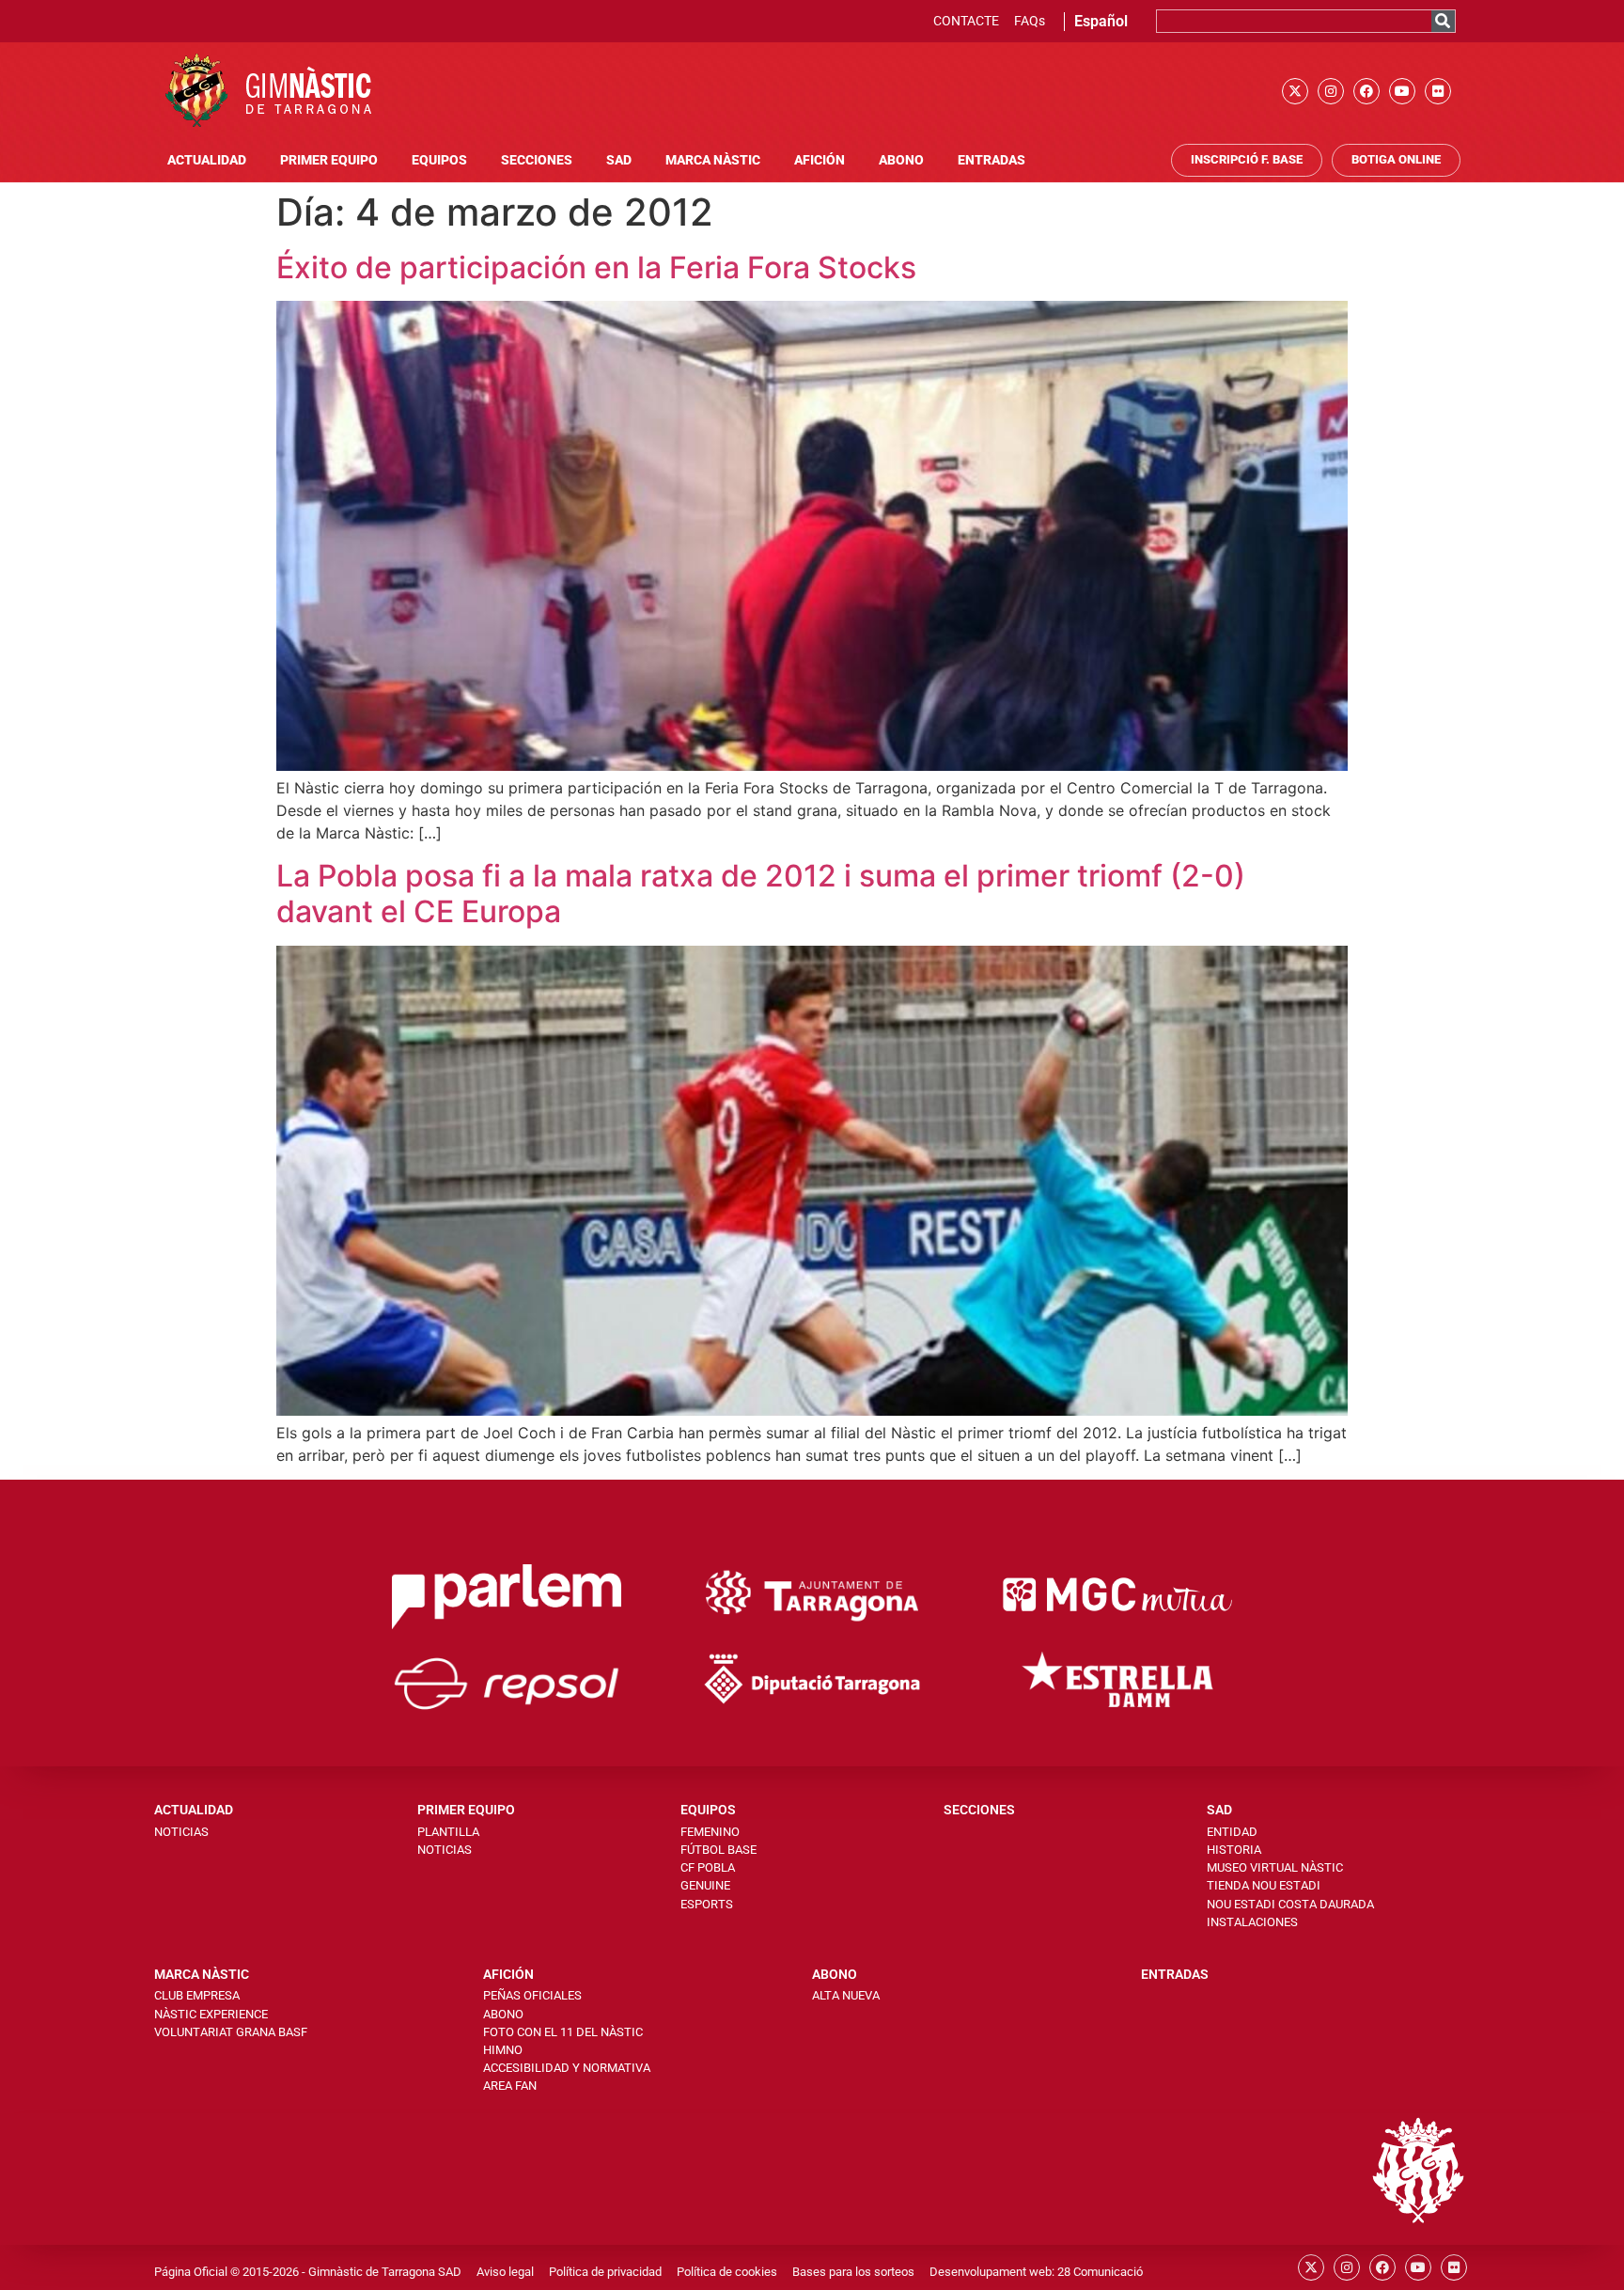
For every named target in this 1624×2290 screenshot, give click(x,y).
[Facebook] (1366, 91)
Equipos (439, 160)
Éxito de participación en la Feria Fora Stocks (596, 267)
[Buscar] (1443, 21)
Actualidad (207, 160)
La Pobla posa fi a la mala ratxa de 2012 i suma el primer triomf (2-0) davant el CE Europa (761, 894)
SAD (619, 160)
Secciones (537, 160)
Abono (901, 160)
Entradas (992, 160)
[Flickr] (1438, 91)
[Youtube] (1402, 91)
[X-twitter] (1295, 91)
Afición (820, 160)
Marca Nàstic (713, 160)
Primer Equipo (329, 160)
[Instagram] (1331, 91)
